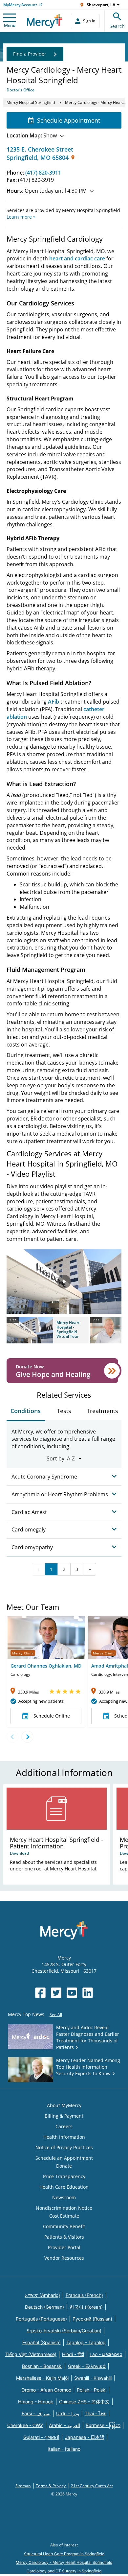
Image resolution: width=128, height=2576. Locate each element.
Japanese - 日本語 (85, 2437)
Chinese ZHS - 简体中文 (84, 2402)
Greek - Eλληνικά (87, 2366)
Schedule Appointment (69, 120)
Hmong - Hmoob (36, 2402)
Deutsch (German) (44, 2307)
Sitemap (23, 2486)
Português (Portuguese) (41, 2319)
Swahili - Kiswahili (93, 2378)
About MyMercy (64, 2105)
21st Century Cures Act (92, 2486)
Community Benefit (64, 2226)
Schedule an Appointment (64, 2158)
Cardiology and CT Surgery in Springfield (64, 2571)
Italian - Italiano (64, 2449)
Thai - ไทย (96, 2413)
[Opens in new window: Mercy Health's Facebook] (40, 1993)
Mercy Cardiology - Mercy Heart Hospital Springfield (64, 2562)
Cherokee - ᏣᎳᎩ (25, 2425)
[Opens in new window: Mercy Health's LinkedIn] (88, 1993)
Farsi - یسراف (36, 2413)
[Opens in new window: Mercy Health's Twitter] (56, 1993)
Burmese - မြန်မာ (103, 2425)
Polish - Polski (92, 2390)
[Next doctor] (27, 1737)
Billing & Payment (64, 2116)
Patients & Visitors (64, 2237)
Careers (64, 2126)
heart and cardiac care (77, 258)
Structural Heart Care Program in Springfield (64, 2554)
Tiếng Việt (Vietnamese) (31, 2354)
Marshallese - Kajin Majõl (42, 2378)
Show (32, 135)
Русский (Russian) (92, 2319)
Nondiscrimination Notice (64, 2208)
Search (117, 26)
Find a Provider (30, 54)
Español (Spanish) (42, 2342)
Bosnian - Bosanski (42, 2366)
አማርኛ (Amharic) (43, 2295)
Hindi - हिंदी (73, 2354)
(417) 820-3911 (43, 173)
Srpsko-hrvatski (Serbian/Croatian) (64, 2331)
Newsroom (64, 2197)
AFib (53, 702)
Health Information (64, 2137)
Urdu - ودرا (68, 2413)
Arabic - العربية (64, 2425)
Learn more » (21, 217)
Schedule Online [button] (52, 1716)
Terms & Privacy (51, 2486)
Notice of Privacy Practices (64, 2147)
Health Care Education (64, 2187)
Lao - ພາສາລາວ (106, 2354)
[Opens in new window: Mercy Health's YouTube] (72, 1993)
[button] (48, 1330)
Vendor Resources (64, 2258)
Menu (10, 25)
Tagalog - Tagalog (86, 2342)
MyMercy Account (20, 5)
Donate (64, 2166)
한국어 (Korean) (86, 2307)
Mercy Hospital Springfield (31, 102)
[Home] (45, 21)
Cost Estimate (64, 2216)
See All (56, 2015)
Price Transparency (64, 2176)
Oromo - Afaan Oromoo (46, 2390)
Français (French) (84, 2295)
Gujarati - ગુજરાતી (41, 2437)
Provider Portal (64, 2247)
